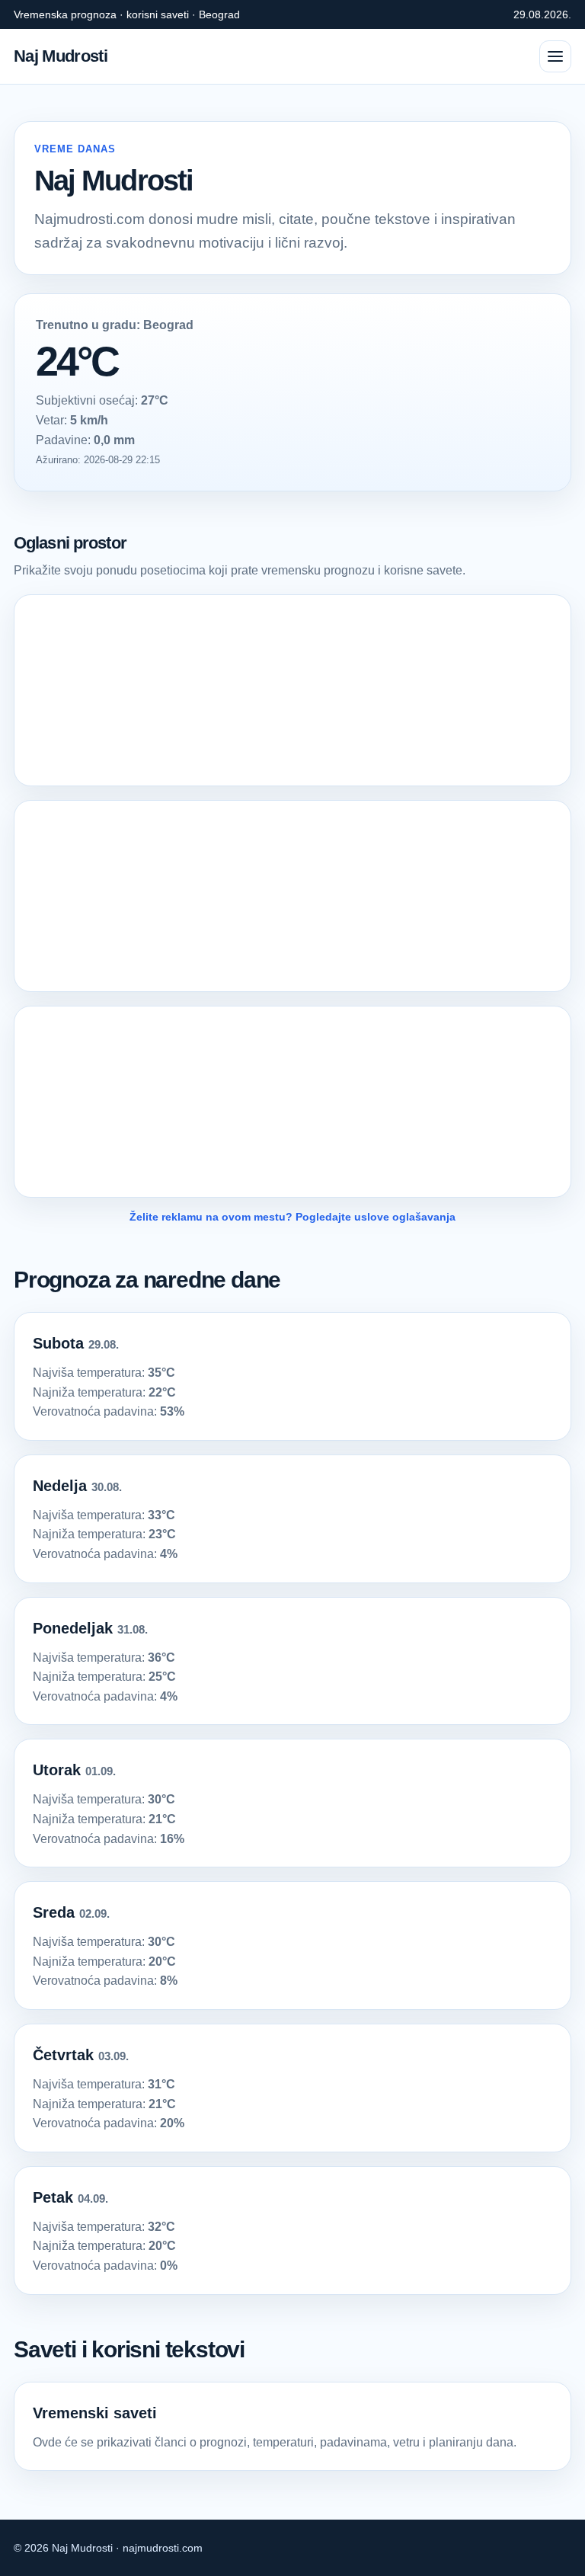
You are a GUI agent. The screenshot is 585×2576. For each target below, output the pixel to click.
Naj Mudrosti (61, 56)
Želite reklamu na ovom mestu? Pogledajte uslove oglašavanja (292, 1217)
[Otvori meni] (555, 56)
